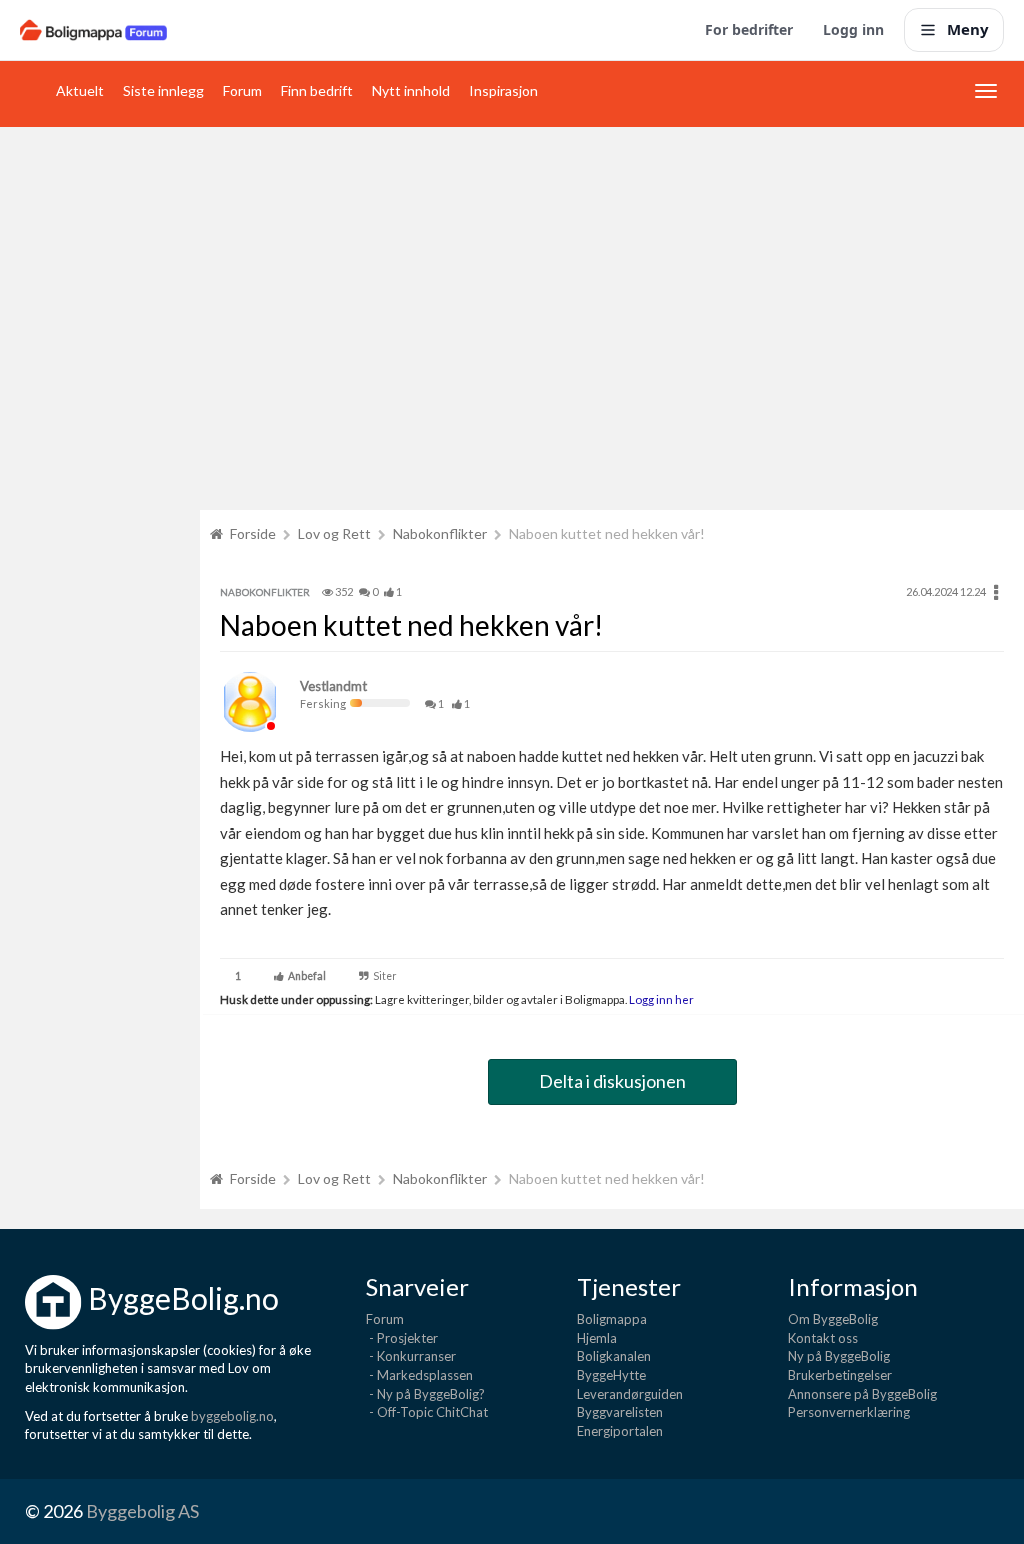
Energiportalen (620, 1431)
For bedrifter (749, 29)
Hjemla (597, 1338)
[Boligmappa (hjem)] (93, 30)
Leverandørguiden (630, 1394)
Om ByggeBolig (833, 1319)
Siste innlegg (163, 90)
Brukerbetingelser (840, 1375)
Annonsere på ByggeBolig (862, 1394)
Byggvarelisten (620, 1412)
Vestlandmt (333, 686)
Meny (968, 29)
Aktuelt (80, 90)
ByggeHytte (611, 1375)
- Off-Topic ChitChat (427, 1412)
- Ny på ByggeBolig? (425, 1394)
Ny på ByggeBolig (839, 1356)
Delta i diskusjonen (612, 1081)
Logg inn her (660, 999)
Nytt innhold (411, 90)
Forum (242, 90)
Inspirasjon (503, 90)
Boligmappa (612, 1319)
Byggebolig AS (142, 1511)
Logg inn (853, 29)
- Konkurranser (411, 1356)
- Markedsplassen (419, 1375)
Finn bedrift (317, 90)
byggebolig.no (232, 1416)
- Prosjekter (402, 1338)
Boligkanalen (614, 1356)
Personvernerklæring (849, 1412)
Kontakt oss (823, 1338)
